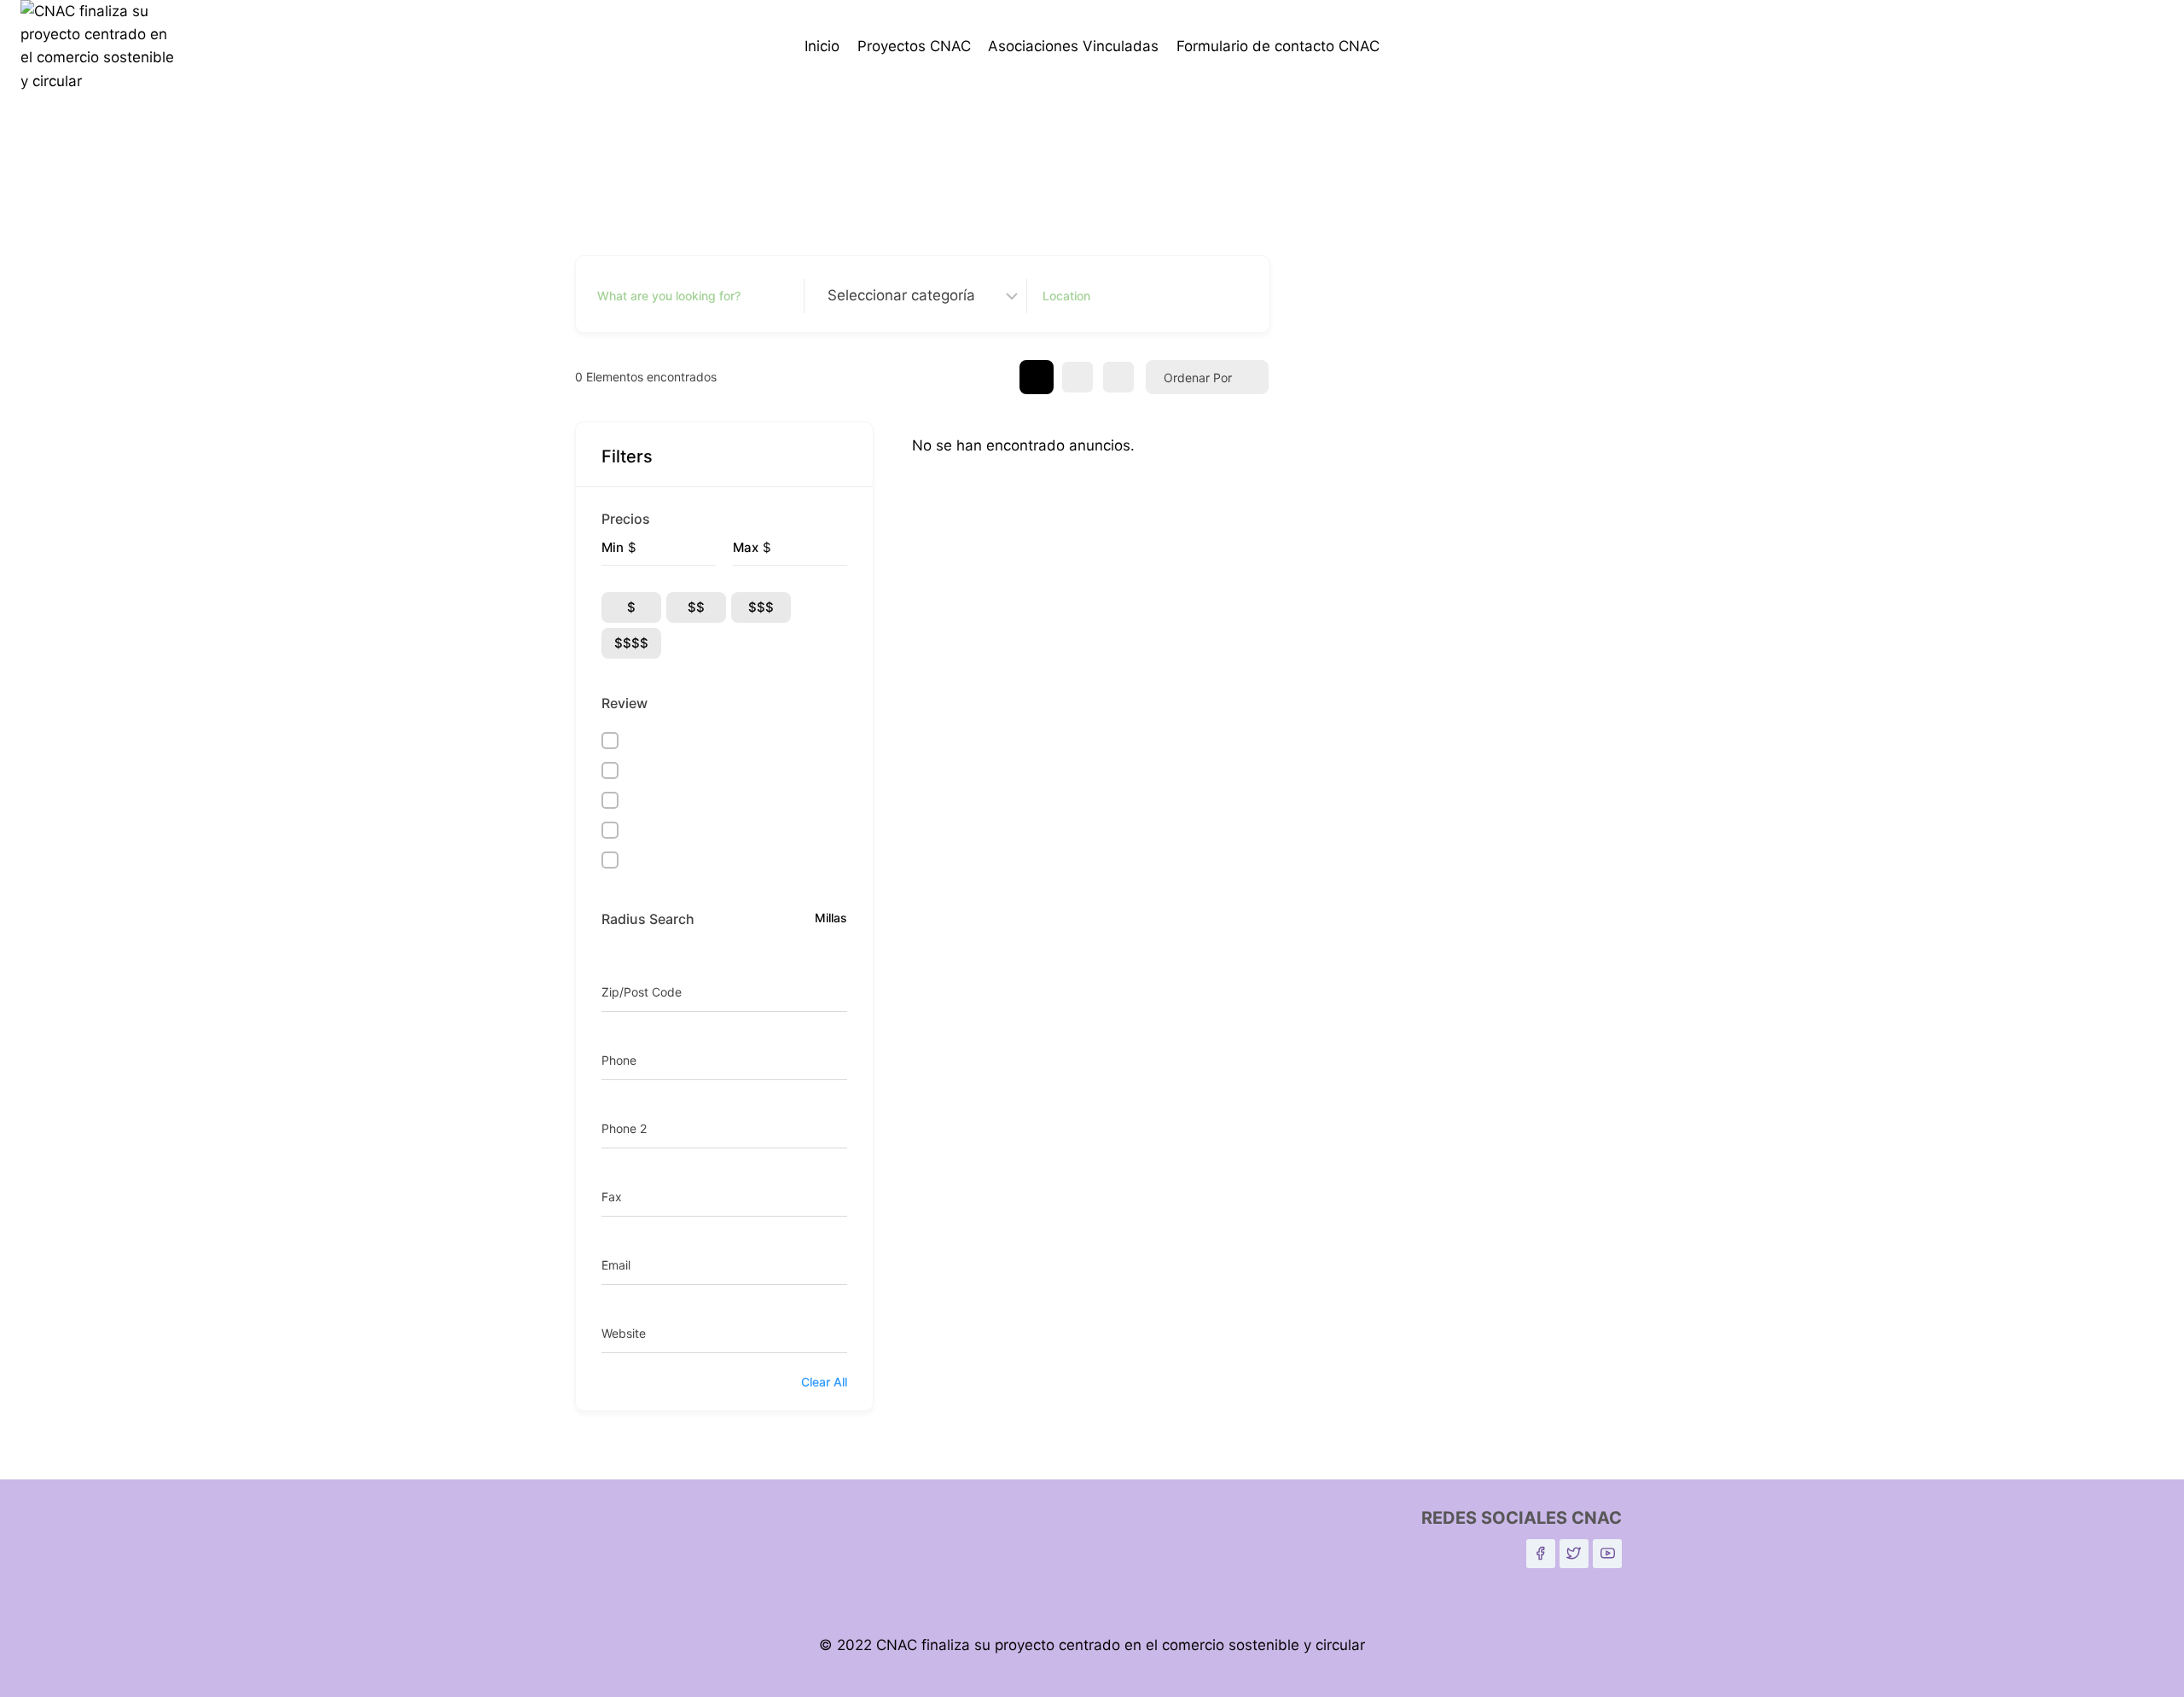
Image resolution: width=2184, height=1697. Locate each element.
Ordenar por (1198, 378)
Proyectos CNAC (914, 46)
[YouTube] (1607, 1554)
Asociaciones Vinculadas (1073, 46)
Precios (626, 519)
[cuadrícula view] (1037, 377)
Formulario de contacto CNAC (1278, 46)
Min (613, 547)
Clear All (824, 1382)
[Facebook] (1541, 1554)
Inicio (822, 46)
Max (746, 547)
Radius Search (648, 919)
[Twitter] (1574, 1554)
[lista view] (1077, 377)
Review (624, 703)
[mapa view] (1118, 377)
